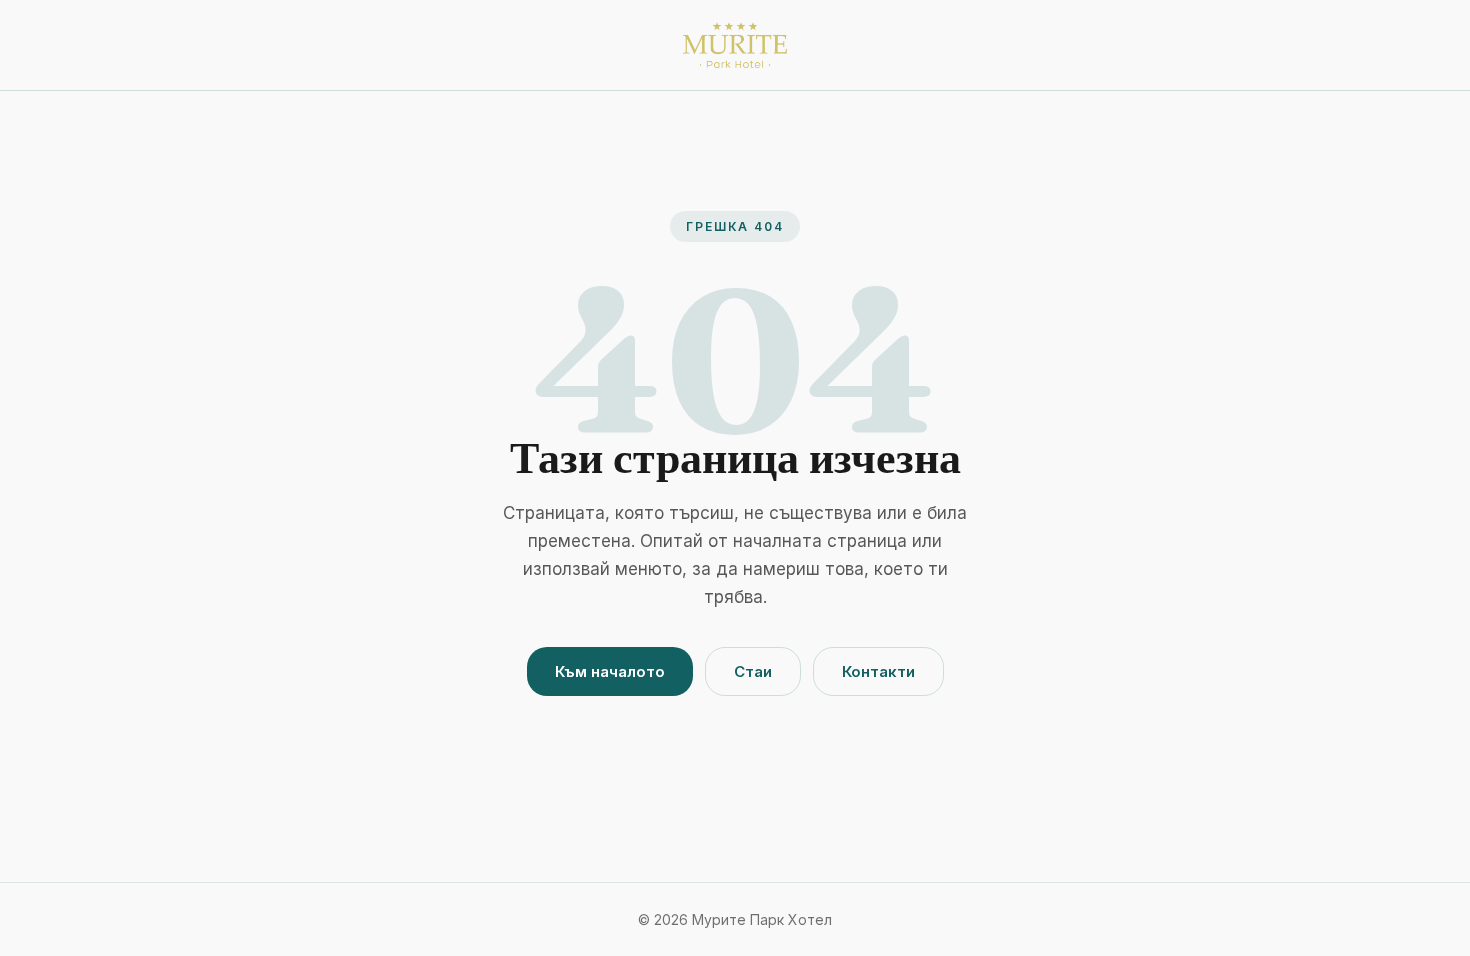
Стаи (753, 671)
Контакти (878, 671)
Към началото (610, 671)
